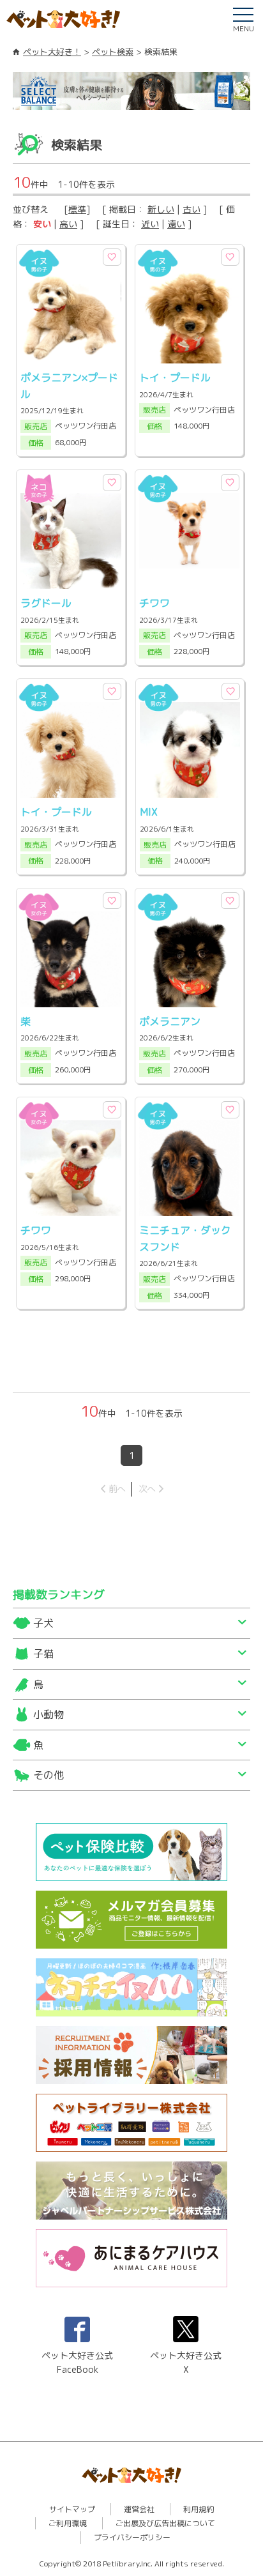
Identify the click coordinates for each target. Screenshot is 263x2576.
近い (150, 224)
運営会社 (139, 2509)
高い (68, 224)
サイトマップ (72, 2509)
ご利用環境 (68, 2523)
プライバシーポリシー (132, 2537)
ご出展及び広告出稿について (165, 2523)
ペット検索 (113, 52)
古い (192, 209)
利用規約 (199, 2509)
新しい (161, 209)
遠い (176, 224)
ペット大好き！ (52, 52)
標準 (77, 209)
